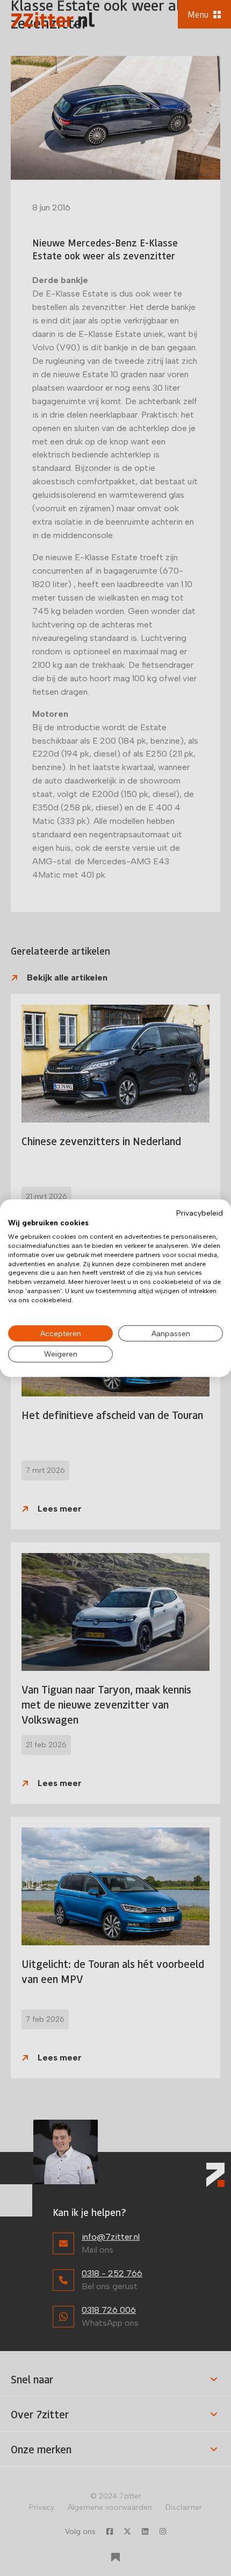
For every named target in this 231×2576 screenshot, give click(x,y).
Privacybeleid (200, 1212)
